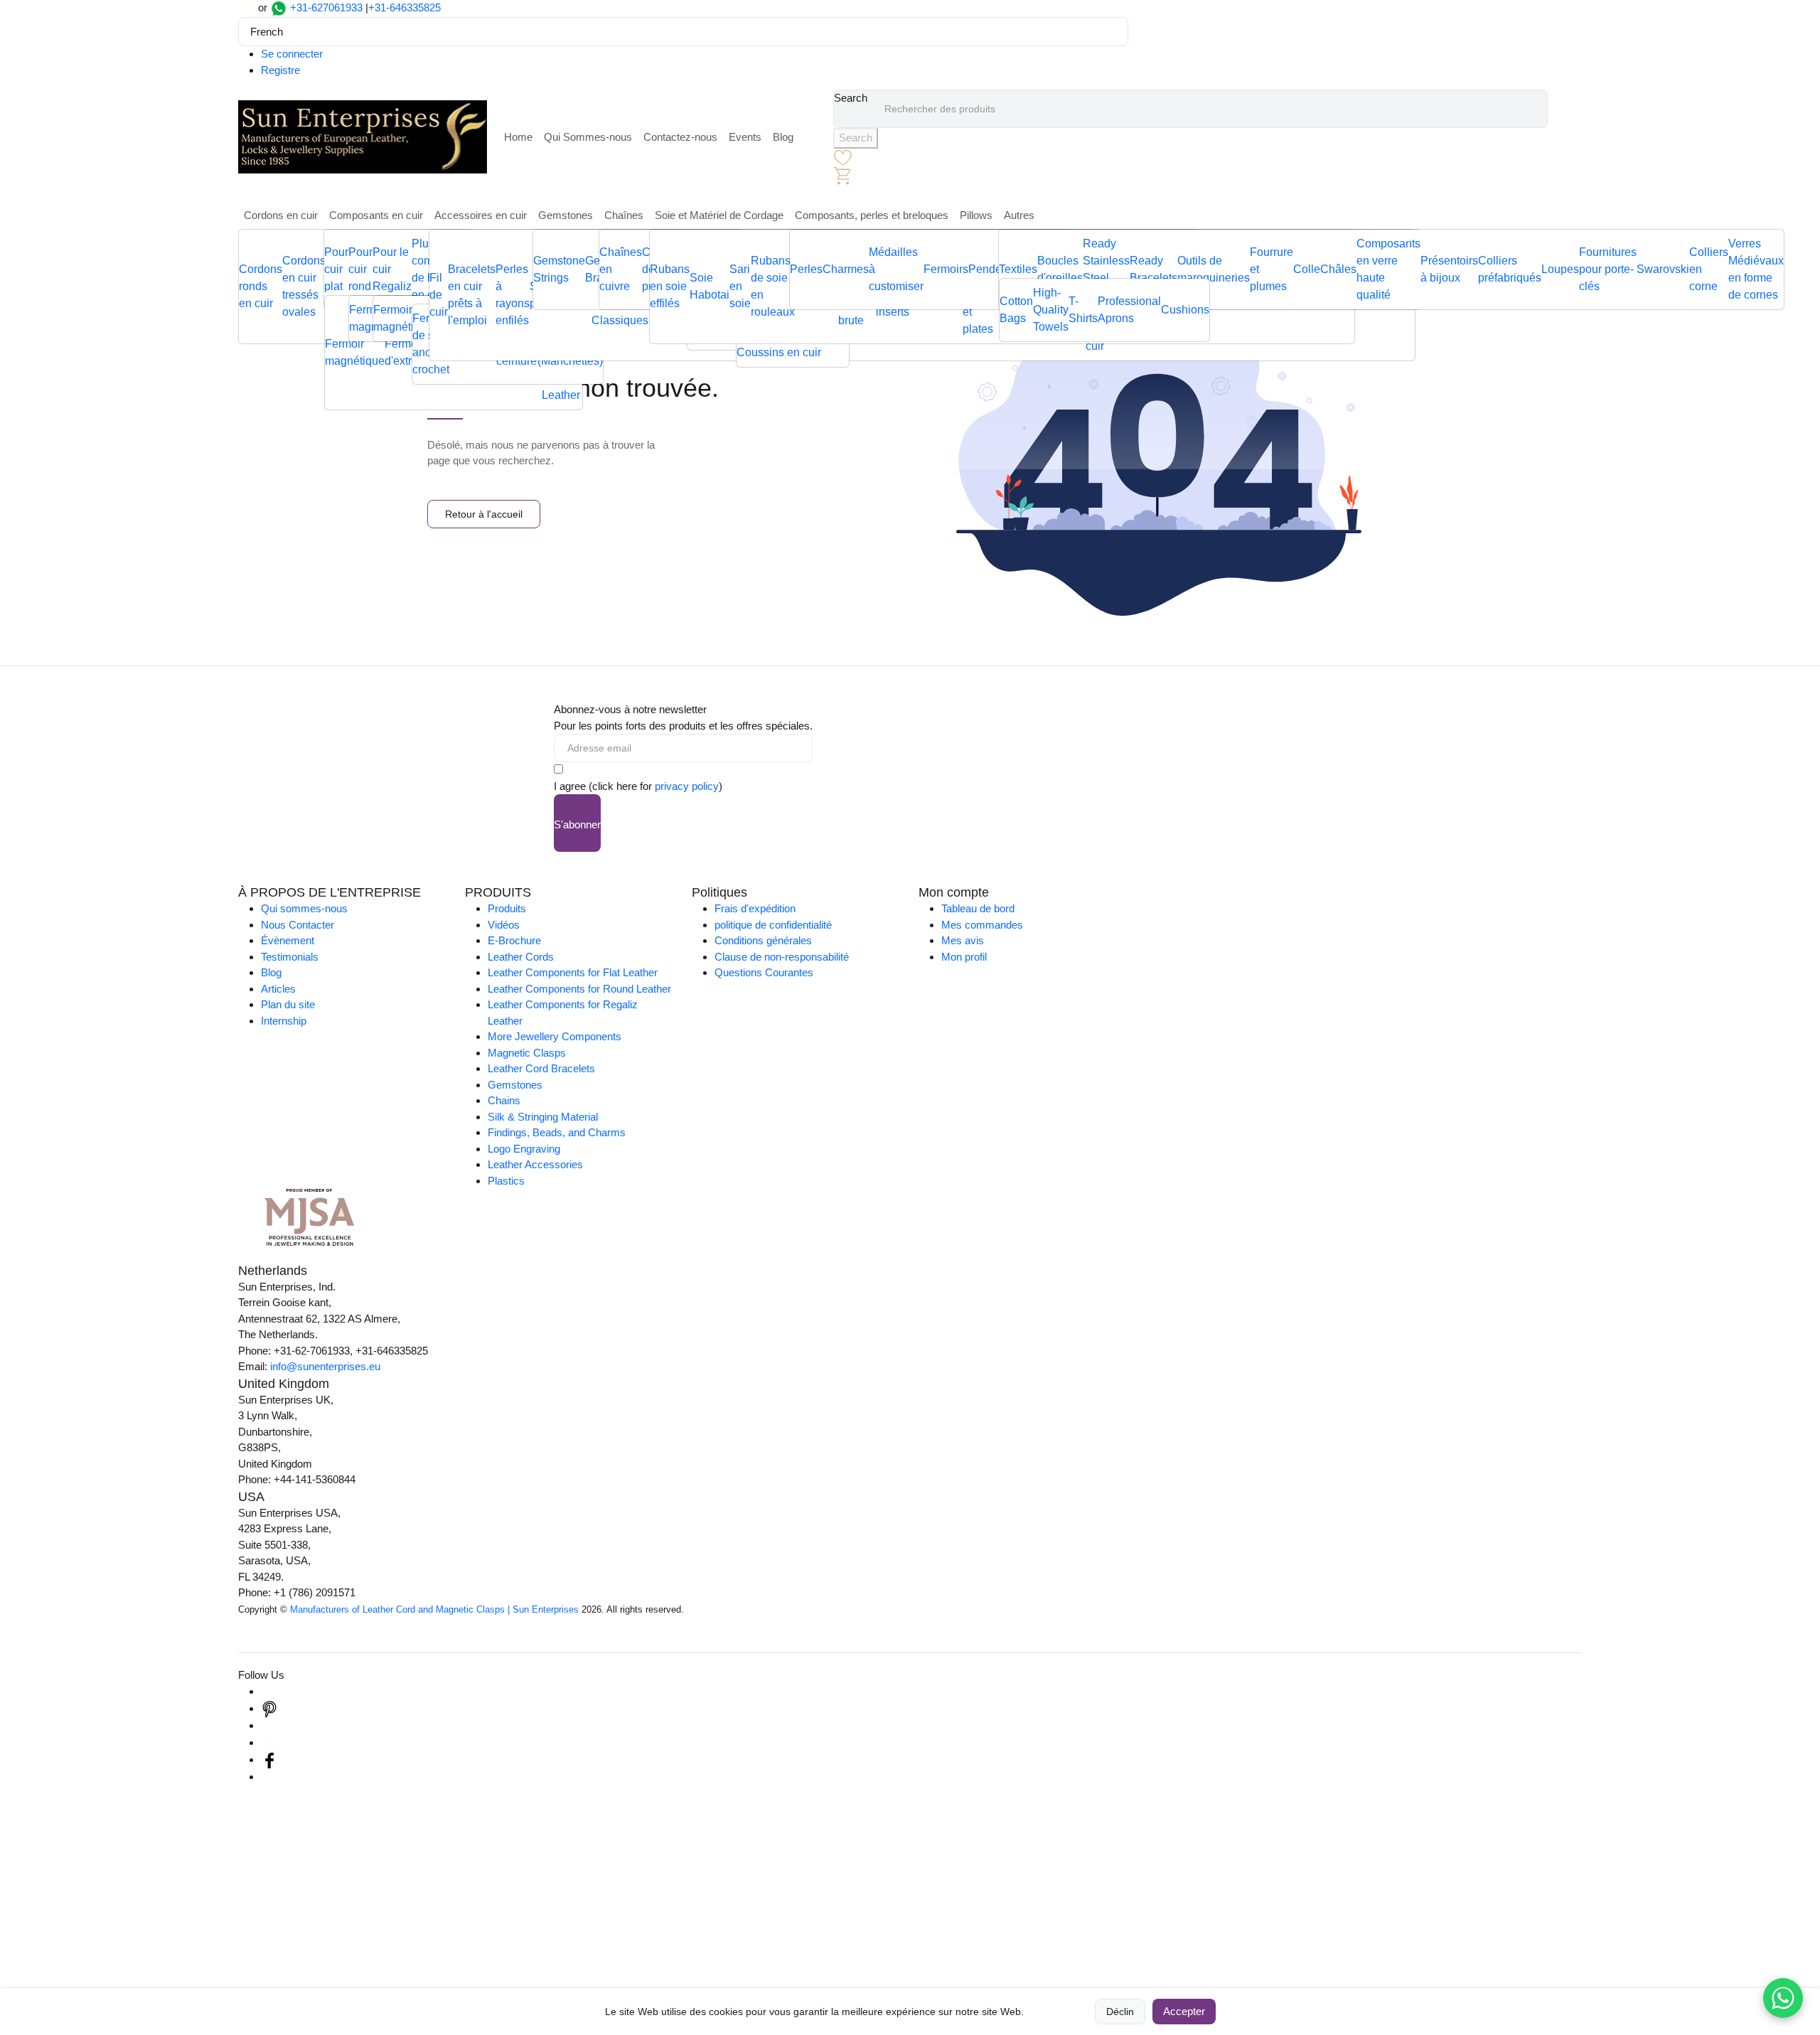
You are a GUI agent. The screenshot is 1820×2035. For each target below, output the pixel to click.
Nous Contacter (298, 925)
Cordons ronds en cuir (261, 286)
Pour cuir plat (336, 269)
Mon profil (964, 957)
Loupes (1560, 269)
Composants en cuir (376, 215)
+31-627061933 (326, 7)
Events (745, 137)
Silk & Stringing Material (543, 1117)
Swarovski (1663, 269)
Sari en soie (740, 286)
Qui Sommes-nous (588, 137)
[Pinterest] (269, 1708)
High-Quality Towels (1051, 310)
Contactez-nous (680, 137)
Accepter (1184, 2011)
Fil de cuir (439, 295)
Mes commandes (982, 925)
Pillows (976, 215)
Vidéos (504, 925)
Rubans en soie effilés (670, 286)
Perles (806, 269)
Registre (280, 70)
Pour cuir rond (360, 269)
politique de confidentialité (773, 925)
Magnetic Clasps (527, 1053)
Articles (278, 989)
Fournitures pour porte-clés (1608, 269)
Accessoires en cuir (481, 215)
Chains (504, 1100)
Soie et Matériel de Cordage (719, 215)
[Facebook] (269, 1759)
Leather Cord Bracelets (541, 1068)
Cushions (1185, 310)
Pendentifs (995, 269)
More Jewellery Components (555, 1036)
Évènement (288, 940)
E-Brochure (514, 940)
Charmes (846, 269)
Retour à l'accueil (484, 514)
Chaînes (624, 215)
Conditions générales (763, 940)
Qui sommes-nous (304, 908)
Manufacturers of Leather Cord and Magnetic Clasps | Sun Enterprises (434, 1609)
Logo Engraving (524, 1149)
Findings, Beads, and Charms (557, 1132)
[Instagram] (269, 1691)
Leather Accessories (535, 1164)
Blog (783, 137)
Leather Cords (521, 957)
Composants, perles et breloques (872, 215)
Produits (507, 908)
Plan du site (288, 1004)
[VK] (269, 1777)
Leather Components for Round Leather (579, 989)
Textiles (1018, 269)
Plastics (506, 1181)
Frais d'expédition (755, 908)
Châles (1338, 269)
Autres (1019, 215)
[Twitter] (269, 1742)
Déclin (1120, 2012)
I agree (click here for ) (638, 786)
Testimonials (290, 957)
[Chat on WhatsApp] (1783, 1998)
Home (518, 137)
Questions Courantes (764, 972)
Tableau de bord (978, 908)
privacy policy (687, 786)
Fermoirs (946, 269)
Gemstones (566, 215)
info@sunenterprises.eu (325, 1366)
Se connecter (292, 54)
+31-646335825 (405, 7)
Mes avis (963, 940)
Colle (1307, 269)
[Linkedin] (269, 1725)
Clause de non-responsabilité (782, 957)
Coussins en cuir (779, 352)
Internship (284, 1021)
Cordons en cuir (281, 215)
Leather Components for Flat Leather (573, 972)
